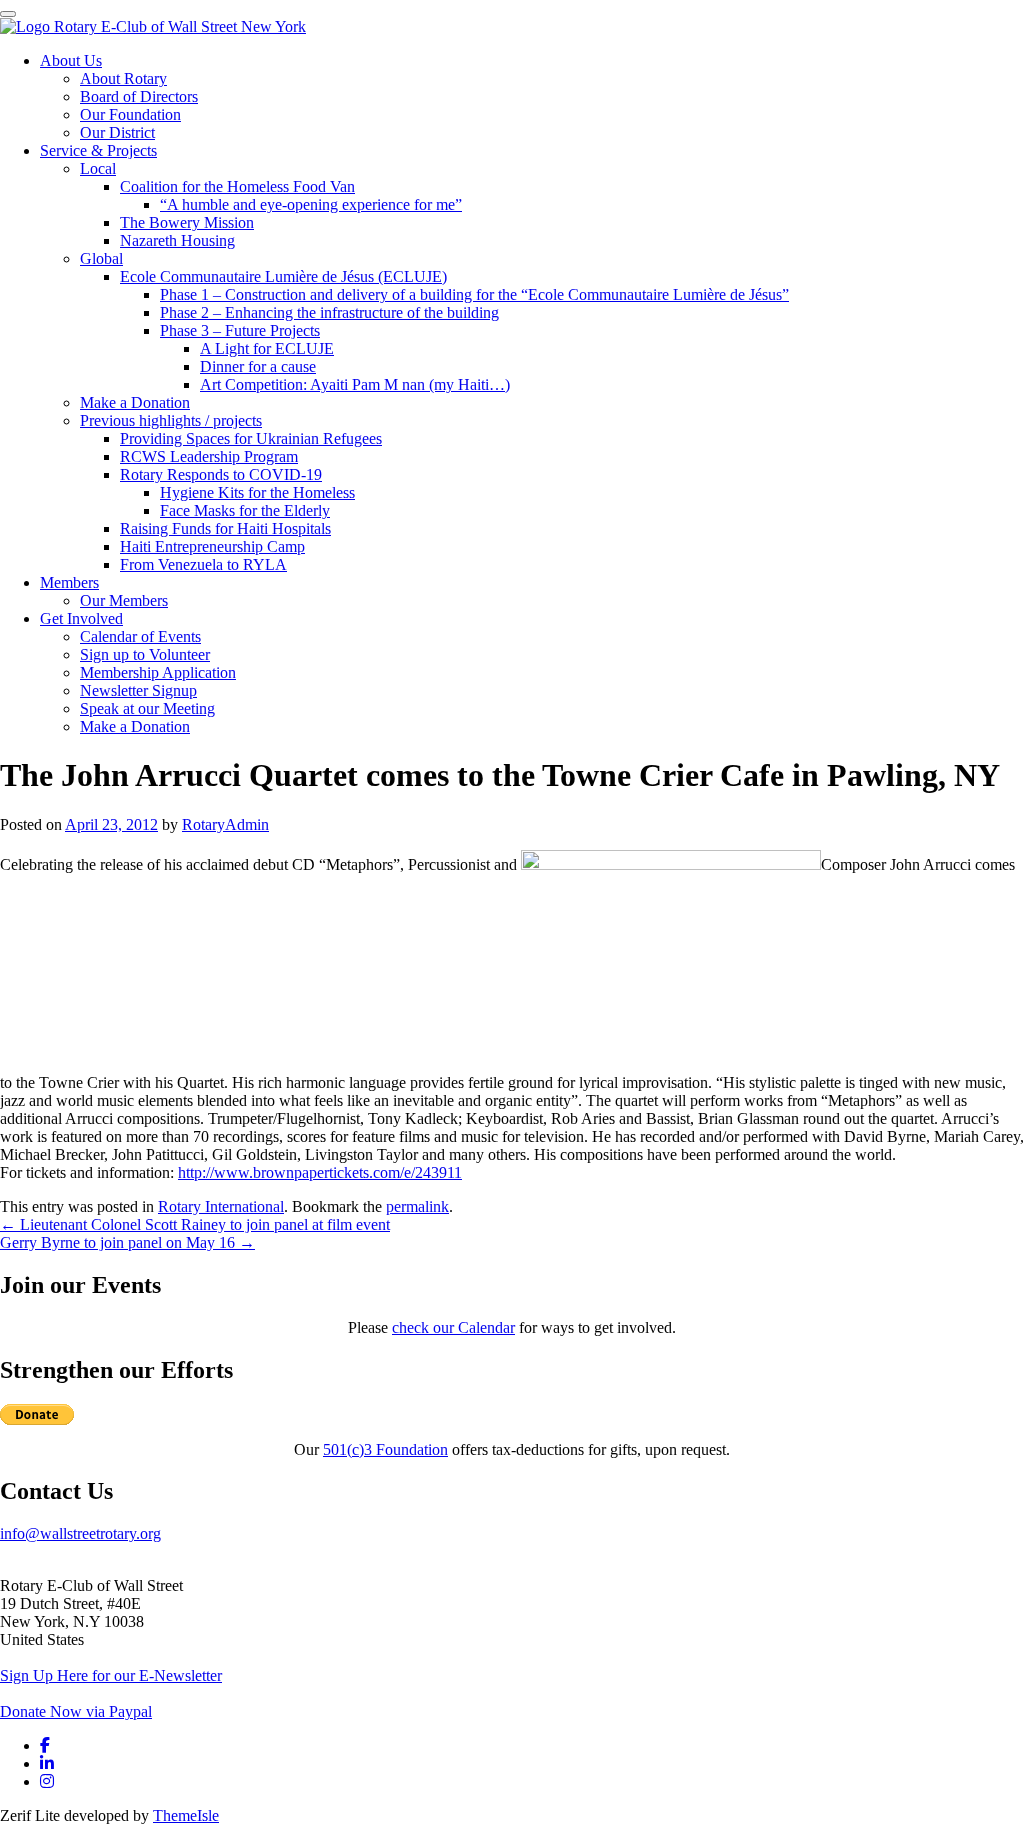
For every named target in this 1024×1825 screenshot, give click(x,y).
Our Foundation (130, 114)
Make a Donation (135, 402)
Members (69, 582)
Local (98, 168)
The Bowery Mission (187, 222)
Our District (117, 132)
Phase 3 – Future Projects (240, 330)
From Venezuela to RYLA (203, 564)
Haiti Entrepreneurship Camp (212, 546)
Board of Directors (139, 96)
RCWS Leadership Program (209, 456)
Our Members (124, 600)
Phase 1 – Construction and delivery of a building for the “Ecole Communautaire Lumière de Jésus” (474, 294)
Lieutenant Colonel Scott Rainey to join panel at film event (195, 1224)
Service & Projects (98, 150)
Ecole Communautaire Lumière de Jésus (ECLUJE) (283, 276)
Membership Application (158, 672)
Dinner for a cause (258, 366)
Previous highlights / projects (171, 420)
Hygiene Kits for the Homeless (257, 492)
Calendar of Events (140, 636)
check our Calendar (453, 1327)
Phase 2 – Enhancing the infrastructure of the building (329, 312)
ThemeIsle (186, 1815)
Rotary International (221, 1206)
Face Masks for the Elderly (245, 510)
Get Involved (81, 618)
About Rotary (123, 78)
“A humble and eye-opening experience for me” (311, 204)
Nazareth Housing (177, 240)
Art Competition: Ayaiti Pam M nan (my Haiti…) (355, 384)
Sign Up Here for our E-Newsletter (111, 1675)
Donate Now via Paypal (76, 1711)
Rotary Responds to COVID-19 (221, 474)
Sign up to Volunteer (145, 654)
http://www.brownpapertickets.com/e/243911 (320, 1172)
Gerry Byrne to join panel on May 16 (127, 1242)
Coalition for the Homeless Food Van (237, 186)
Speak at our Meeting (147, 708)
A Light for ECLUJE (267, 348)
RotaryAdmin (225, 824)
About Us (71, 60)
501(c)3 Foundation (385, 1449)
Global (101, 258)
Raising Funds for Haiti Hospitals (225, 528)
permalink (417, 1206)
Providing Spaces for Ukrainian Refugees (251, 438)
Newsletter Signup (138, 690)
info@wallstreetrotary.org (80, 1533)
